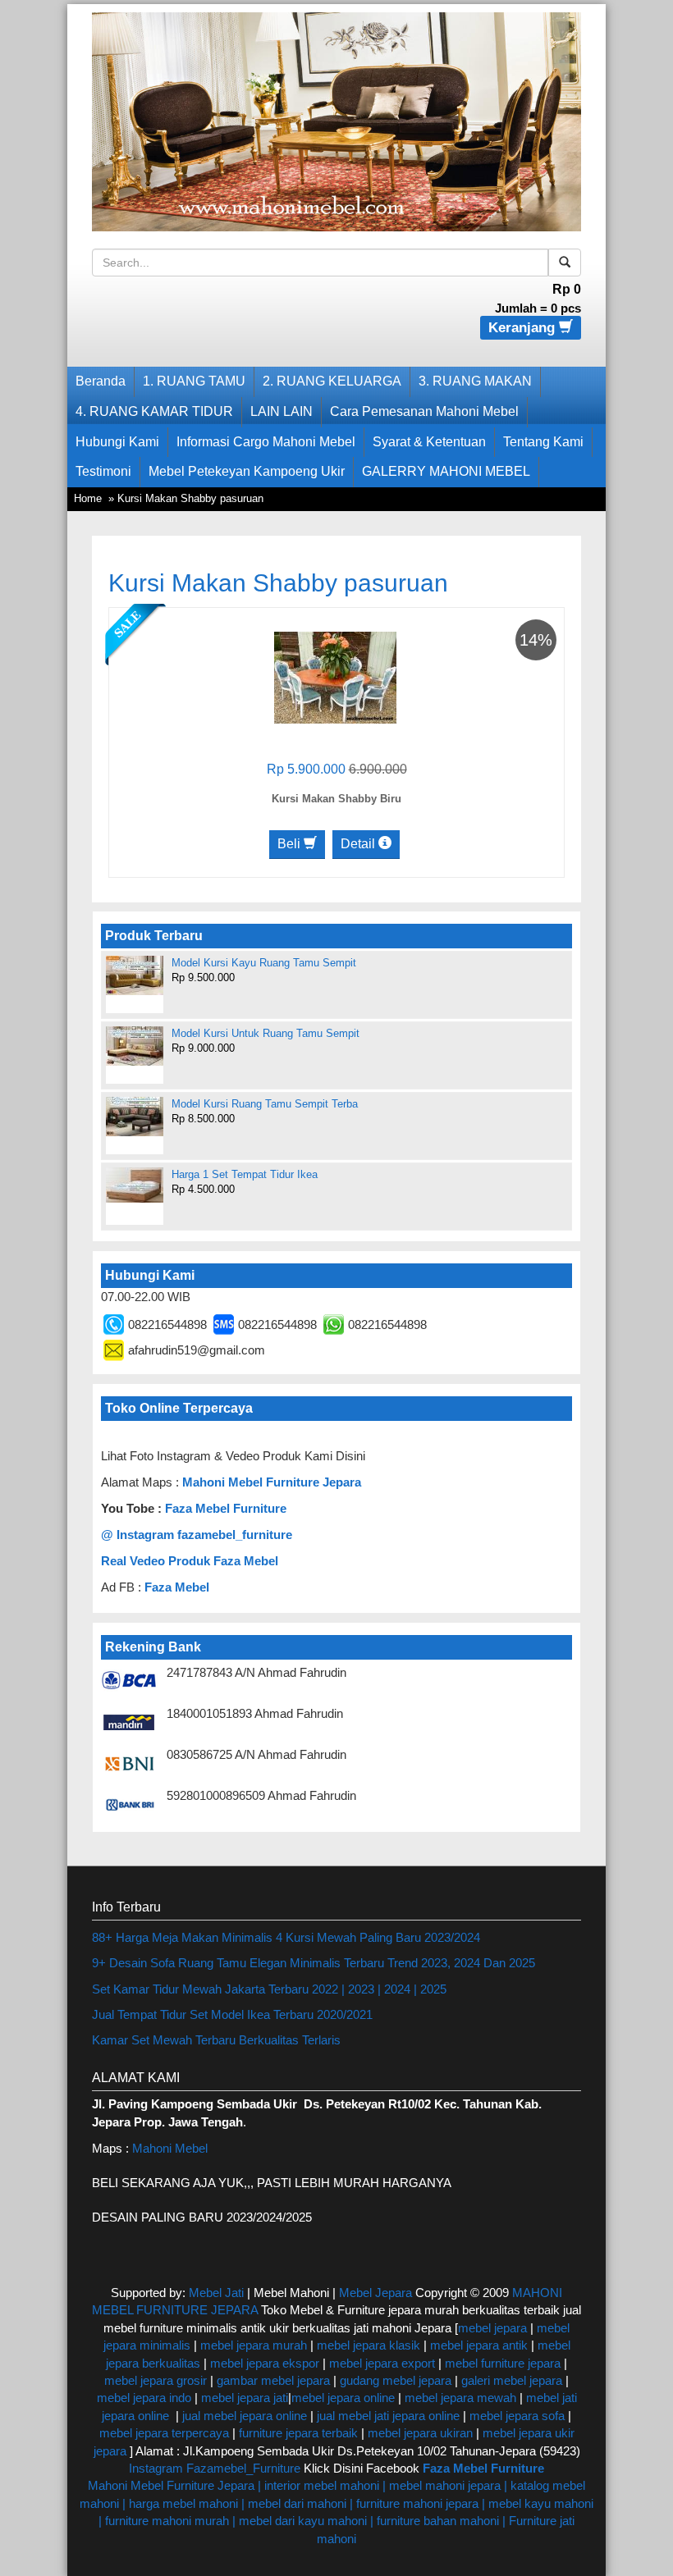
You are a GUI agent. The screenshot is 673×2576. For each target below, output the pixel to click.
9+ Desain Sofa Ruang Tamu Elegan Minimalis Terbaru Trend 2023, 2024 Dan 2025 (314, 1963)
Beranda (101, 381)
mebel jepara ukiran (420, 2433)
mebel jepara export (382, 2363)
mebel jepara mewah (460, 2398)
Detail (359, 844)
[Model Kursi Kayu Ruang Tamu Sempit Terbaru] (135, 975)
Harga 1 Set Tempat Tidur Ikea (245, 1174)
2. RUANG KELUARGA (332, 381)
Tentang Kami (543, 442)
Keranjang (524, 328)
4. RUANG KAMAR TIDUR (154, 411)
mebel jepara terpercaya (164, 2433)
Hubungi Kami (117, 442)
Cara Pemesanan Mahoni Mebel (424, 411)
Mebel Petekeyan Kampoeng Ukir (247, 471)
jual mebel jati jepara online (388, 2416)
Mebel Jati (216, 2293)
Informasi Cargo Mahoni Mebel (266, 442)
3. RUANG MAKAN (475, 381)
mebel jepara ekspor (265, 2363)
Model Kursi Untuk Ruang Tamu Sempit (266, 1033)
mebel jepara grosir (156, 2380)
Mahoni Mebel (170, 2148)
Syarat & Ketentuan (429, 442)
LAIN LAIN (282, 411)
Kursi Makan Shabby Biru (336, 799)
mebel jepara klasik (367, 2345)
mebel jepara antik (479, 2345)
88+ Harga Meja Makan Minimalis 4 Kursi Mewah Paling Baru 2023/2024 (286, 1937)
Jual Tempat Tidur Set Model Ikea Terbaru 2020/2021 (232, 2014)
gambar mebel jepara (273, 2380)
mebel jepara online (343, 2398)
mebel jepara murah (252, 2345)
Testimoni (103, 471)
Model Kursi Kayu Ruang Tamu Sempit (264, 963)
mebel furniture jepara (503, 2363)
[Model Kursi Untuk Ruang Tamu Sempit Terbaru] (135, 1046)
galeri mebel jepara (512, 2380)
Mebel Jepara (375, 2293)
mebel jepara (492, 2328)
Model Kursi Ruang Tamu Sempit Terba (265, 1104)
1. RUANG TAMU (194, 381)
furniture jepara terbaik (298, 2433)
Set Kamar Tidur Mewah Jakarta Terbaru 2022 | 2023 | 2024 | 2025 (269, 1989)
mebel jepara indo (144, 2398)
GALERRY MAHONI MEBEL (446, 471)
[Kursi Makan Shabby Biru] (335, 676)
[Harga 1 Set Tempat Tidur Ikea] (135, 1185)
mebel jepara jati (243, 2398)
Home (88, 498)
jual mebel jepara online (245, 2416)
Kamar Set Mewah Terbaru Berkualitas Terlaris (216, 2040)
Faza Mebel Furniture (226, 1508)
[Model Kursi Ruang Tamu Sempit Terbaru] (135, 1117)
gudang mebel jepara (396, 2380)
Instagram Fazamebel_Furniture (215, 2468)
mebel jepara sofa (517, 2416)
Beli (291, 844)
